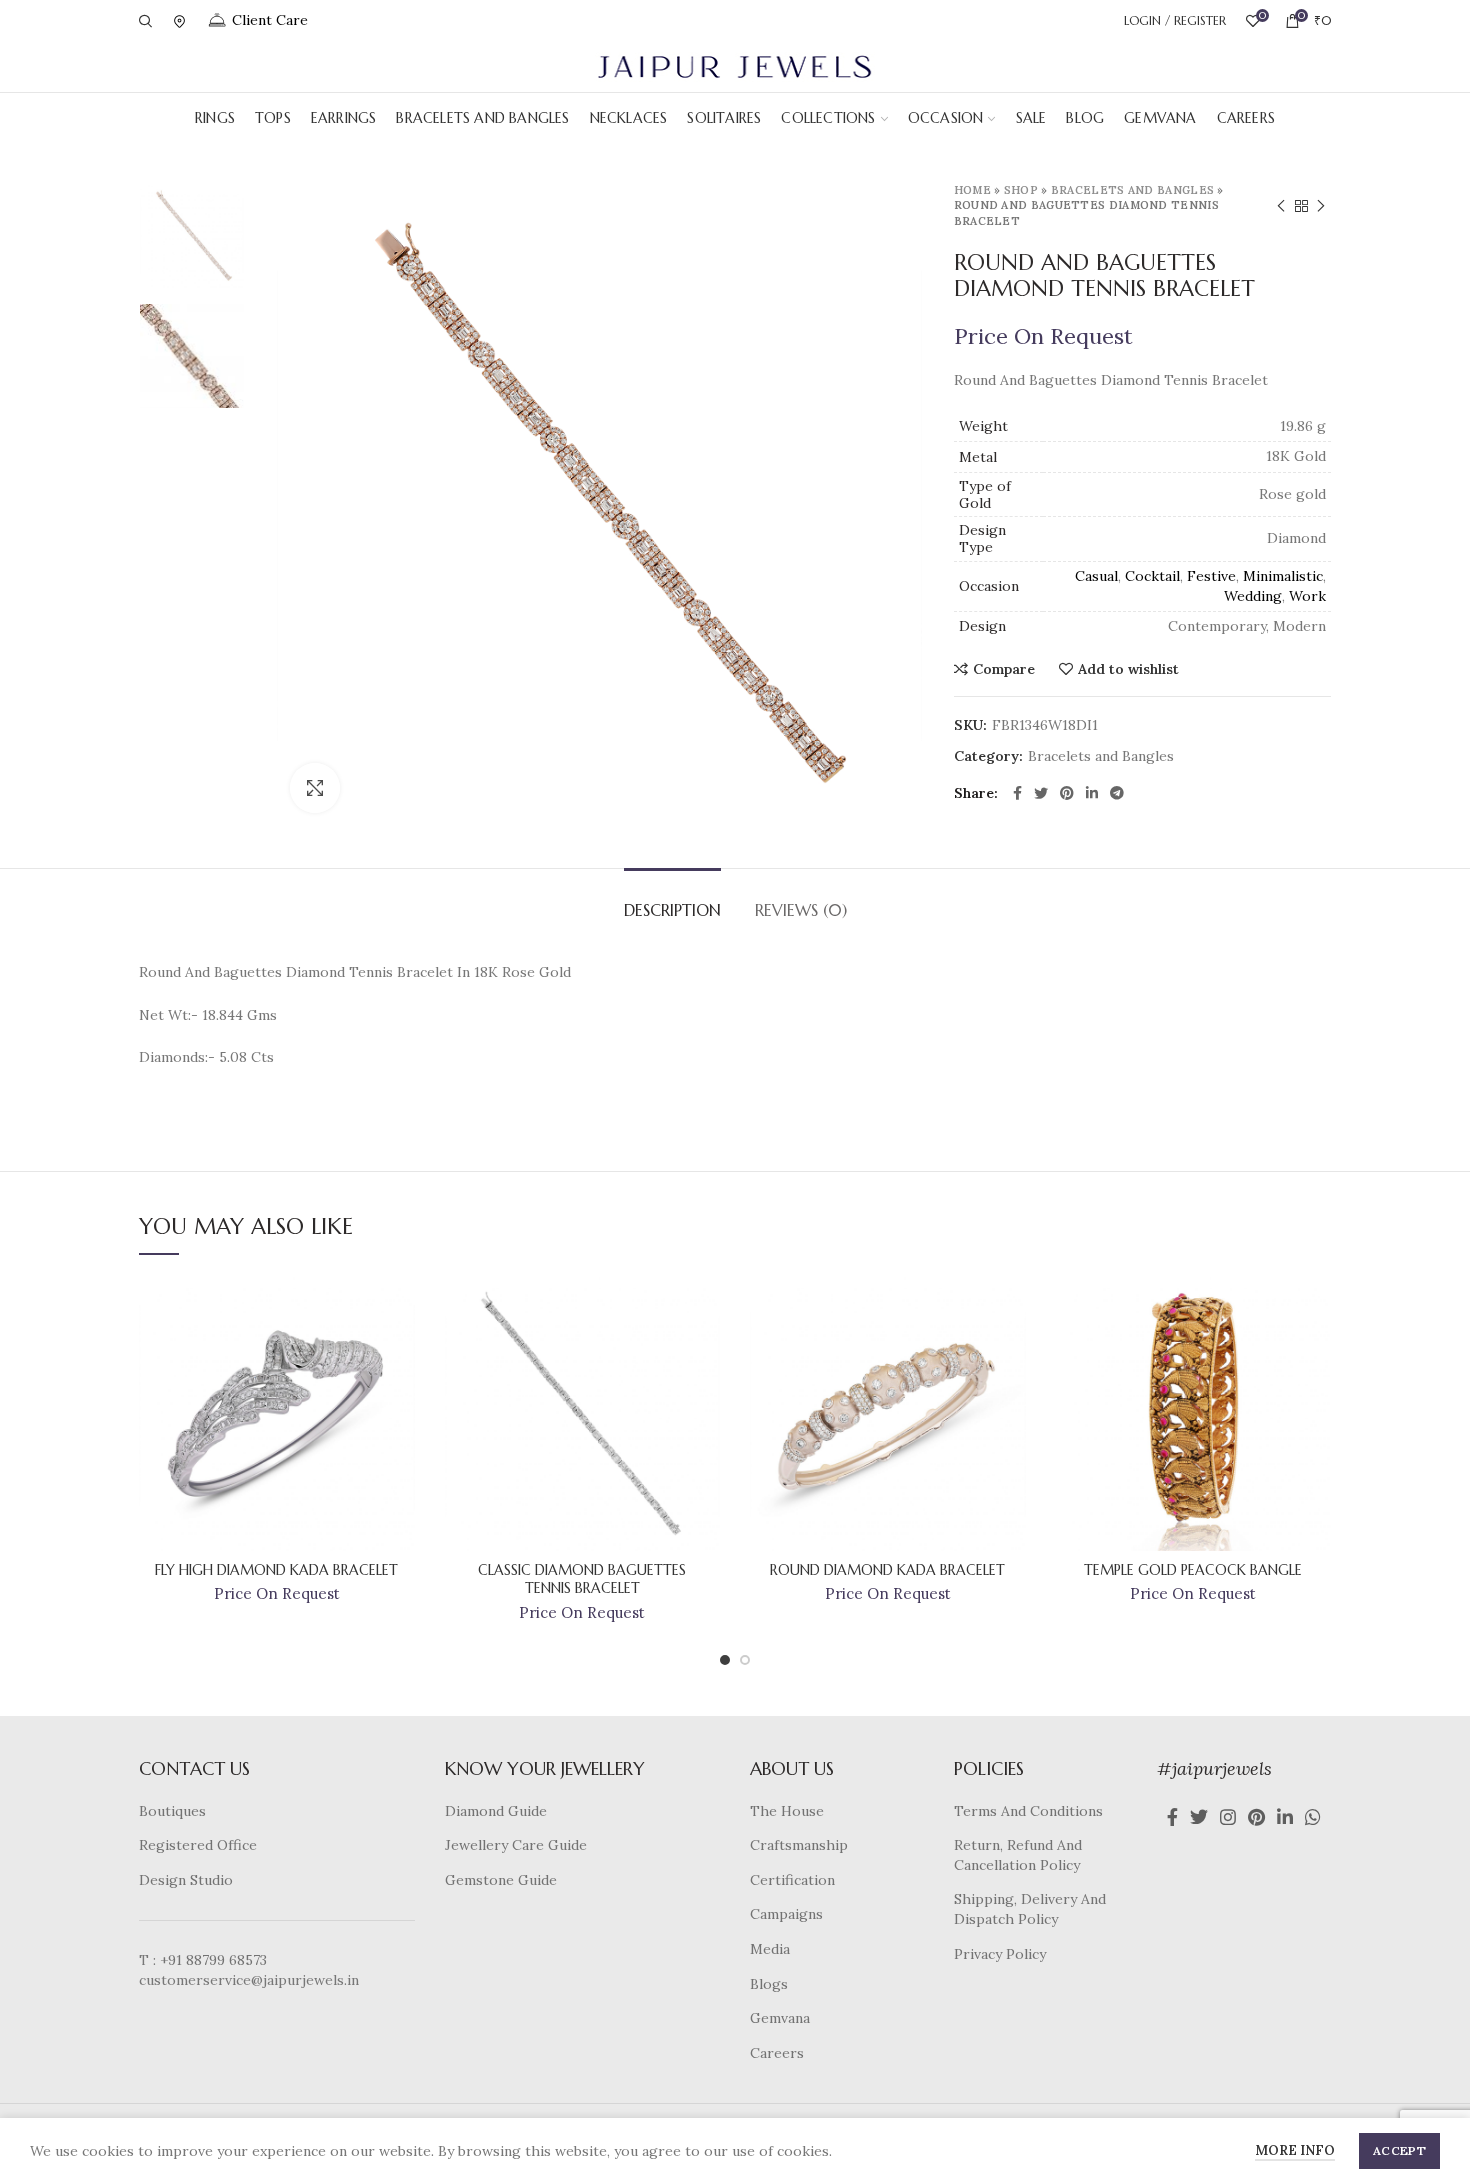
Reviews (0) (801, 910)
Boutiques (172, 1811)
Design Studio (186, 1880)
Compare (1004, 669)
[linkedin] (1092, 793)
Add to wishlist (1128, 669)
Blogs (769, 1984)
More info (1295, 2150)
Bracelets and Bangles (1132, 190)
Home (972, 190)
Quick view (400, 1353)
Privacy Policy (1000, 1954)
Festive (1211, 576)
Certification (792, 1880)
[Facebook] (1017, 793)
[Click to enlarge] (315, 788)
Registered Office (198, 1845)
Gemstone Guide (501, 1880)
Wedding (1253, 596)
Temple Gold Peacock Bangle (1193, 1570)
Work (1307, 596)
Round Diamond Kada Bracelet (887, 1570)
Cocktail (1152, 576)
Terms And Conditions (1028, 1811)
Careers (777, 2053)
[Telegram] (1117, 793)
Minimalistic (1283, 576)
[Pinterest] (1067, 793)
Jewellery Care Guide (516, 1845)
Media (770, 1949)
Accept (1399, 2150)
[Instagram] (1228, 1817)
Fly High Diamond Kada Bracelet (276, 1570)
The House (787, 1811)
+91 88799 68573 (213, 1960)
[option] (192, 236)
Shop (1021, 190)
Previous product (1281, 206)
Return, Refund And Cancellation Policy (1018, 1855)
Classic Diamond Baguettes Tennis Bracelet (582, 1579)
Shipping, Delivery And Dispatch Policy (1030, 1909)
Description (672, 910)
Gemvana (780, 2018)
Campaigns (786, 1914)
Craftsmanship (799, 1845)
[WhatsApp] (1313, 1817)
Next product (1321, 206)
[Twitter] (1041, 793)
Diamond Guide (496, 1811)
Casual (1096, 576)
